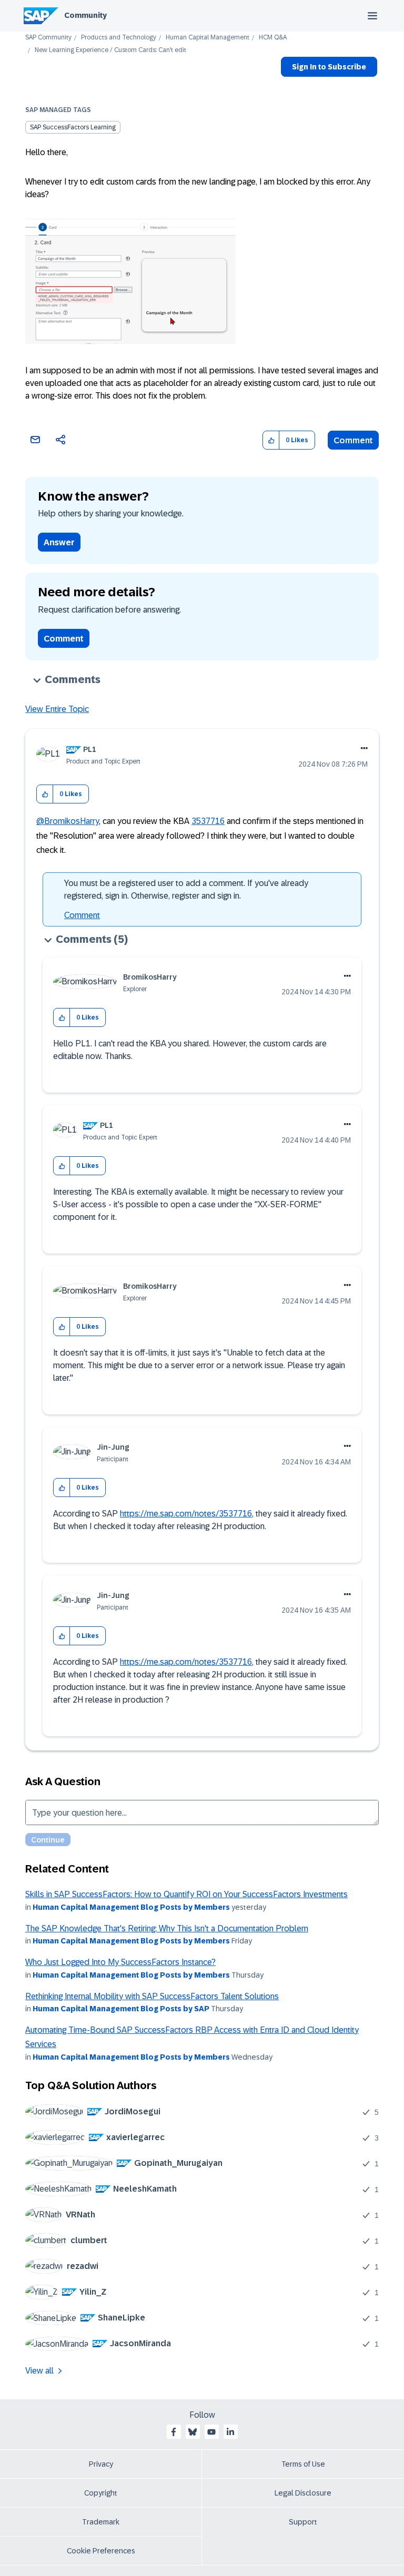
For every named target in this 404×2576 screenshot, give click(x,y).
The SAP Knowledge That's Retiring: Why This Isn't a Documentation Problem (167, 1928)
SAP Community (48, 38)
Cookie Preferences (101, 2551)
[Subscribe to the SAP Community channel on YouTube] (211, 2432)
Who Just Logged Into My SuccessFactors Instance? (120, 1962)
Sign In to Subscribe (329, 67)
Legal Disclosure (303, 2493)
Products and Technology (119, 38)
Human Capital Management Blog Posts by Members (131, 1907)
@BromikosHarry (68, 821)
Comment (353, 440)
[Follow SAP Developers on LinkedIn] (230, 2432)
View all (39, 2371)
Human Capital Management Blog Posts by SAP (121, 2009)
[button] (271, 440)
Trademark (101, 2522)
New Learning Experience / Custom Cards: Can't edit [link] (110, 50)
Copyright (101, 2493)
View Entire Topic (57, 709)
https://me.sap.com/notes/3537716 (186, 1514)
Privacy (101, 2464)
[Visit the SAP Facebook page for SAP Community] (174, 2432)
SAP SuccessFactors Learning (73, 127)
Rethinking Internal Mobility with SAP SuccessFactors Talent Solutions (152, 1996)
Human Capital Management (208, 38)
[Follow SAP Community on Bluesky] (193, 2432)
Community (85, 15)
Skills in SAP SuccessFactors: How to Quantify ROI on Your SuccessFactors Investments (186, 1894)
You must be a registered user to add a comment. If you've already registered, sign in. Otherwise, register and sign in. (186, 889)
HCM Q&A (273, 38)
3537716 (208, 821)
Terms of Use (303, 2464)
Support (303, 2522)
